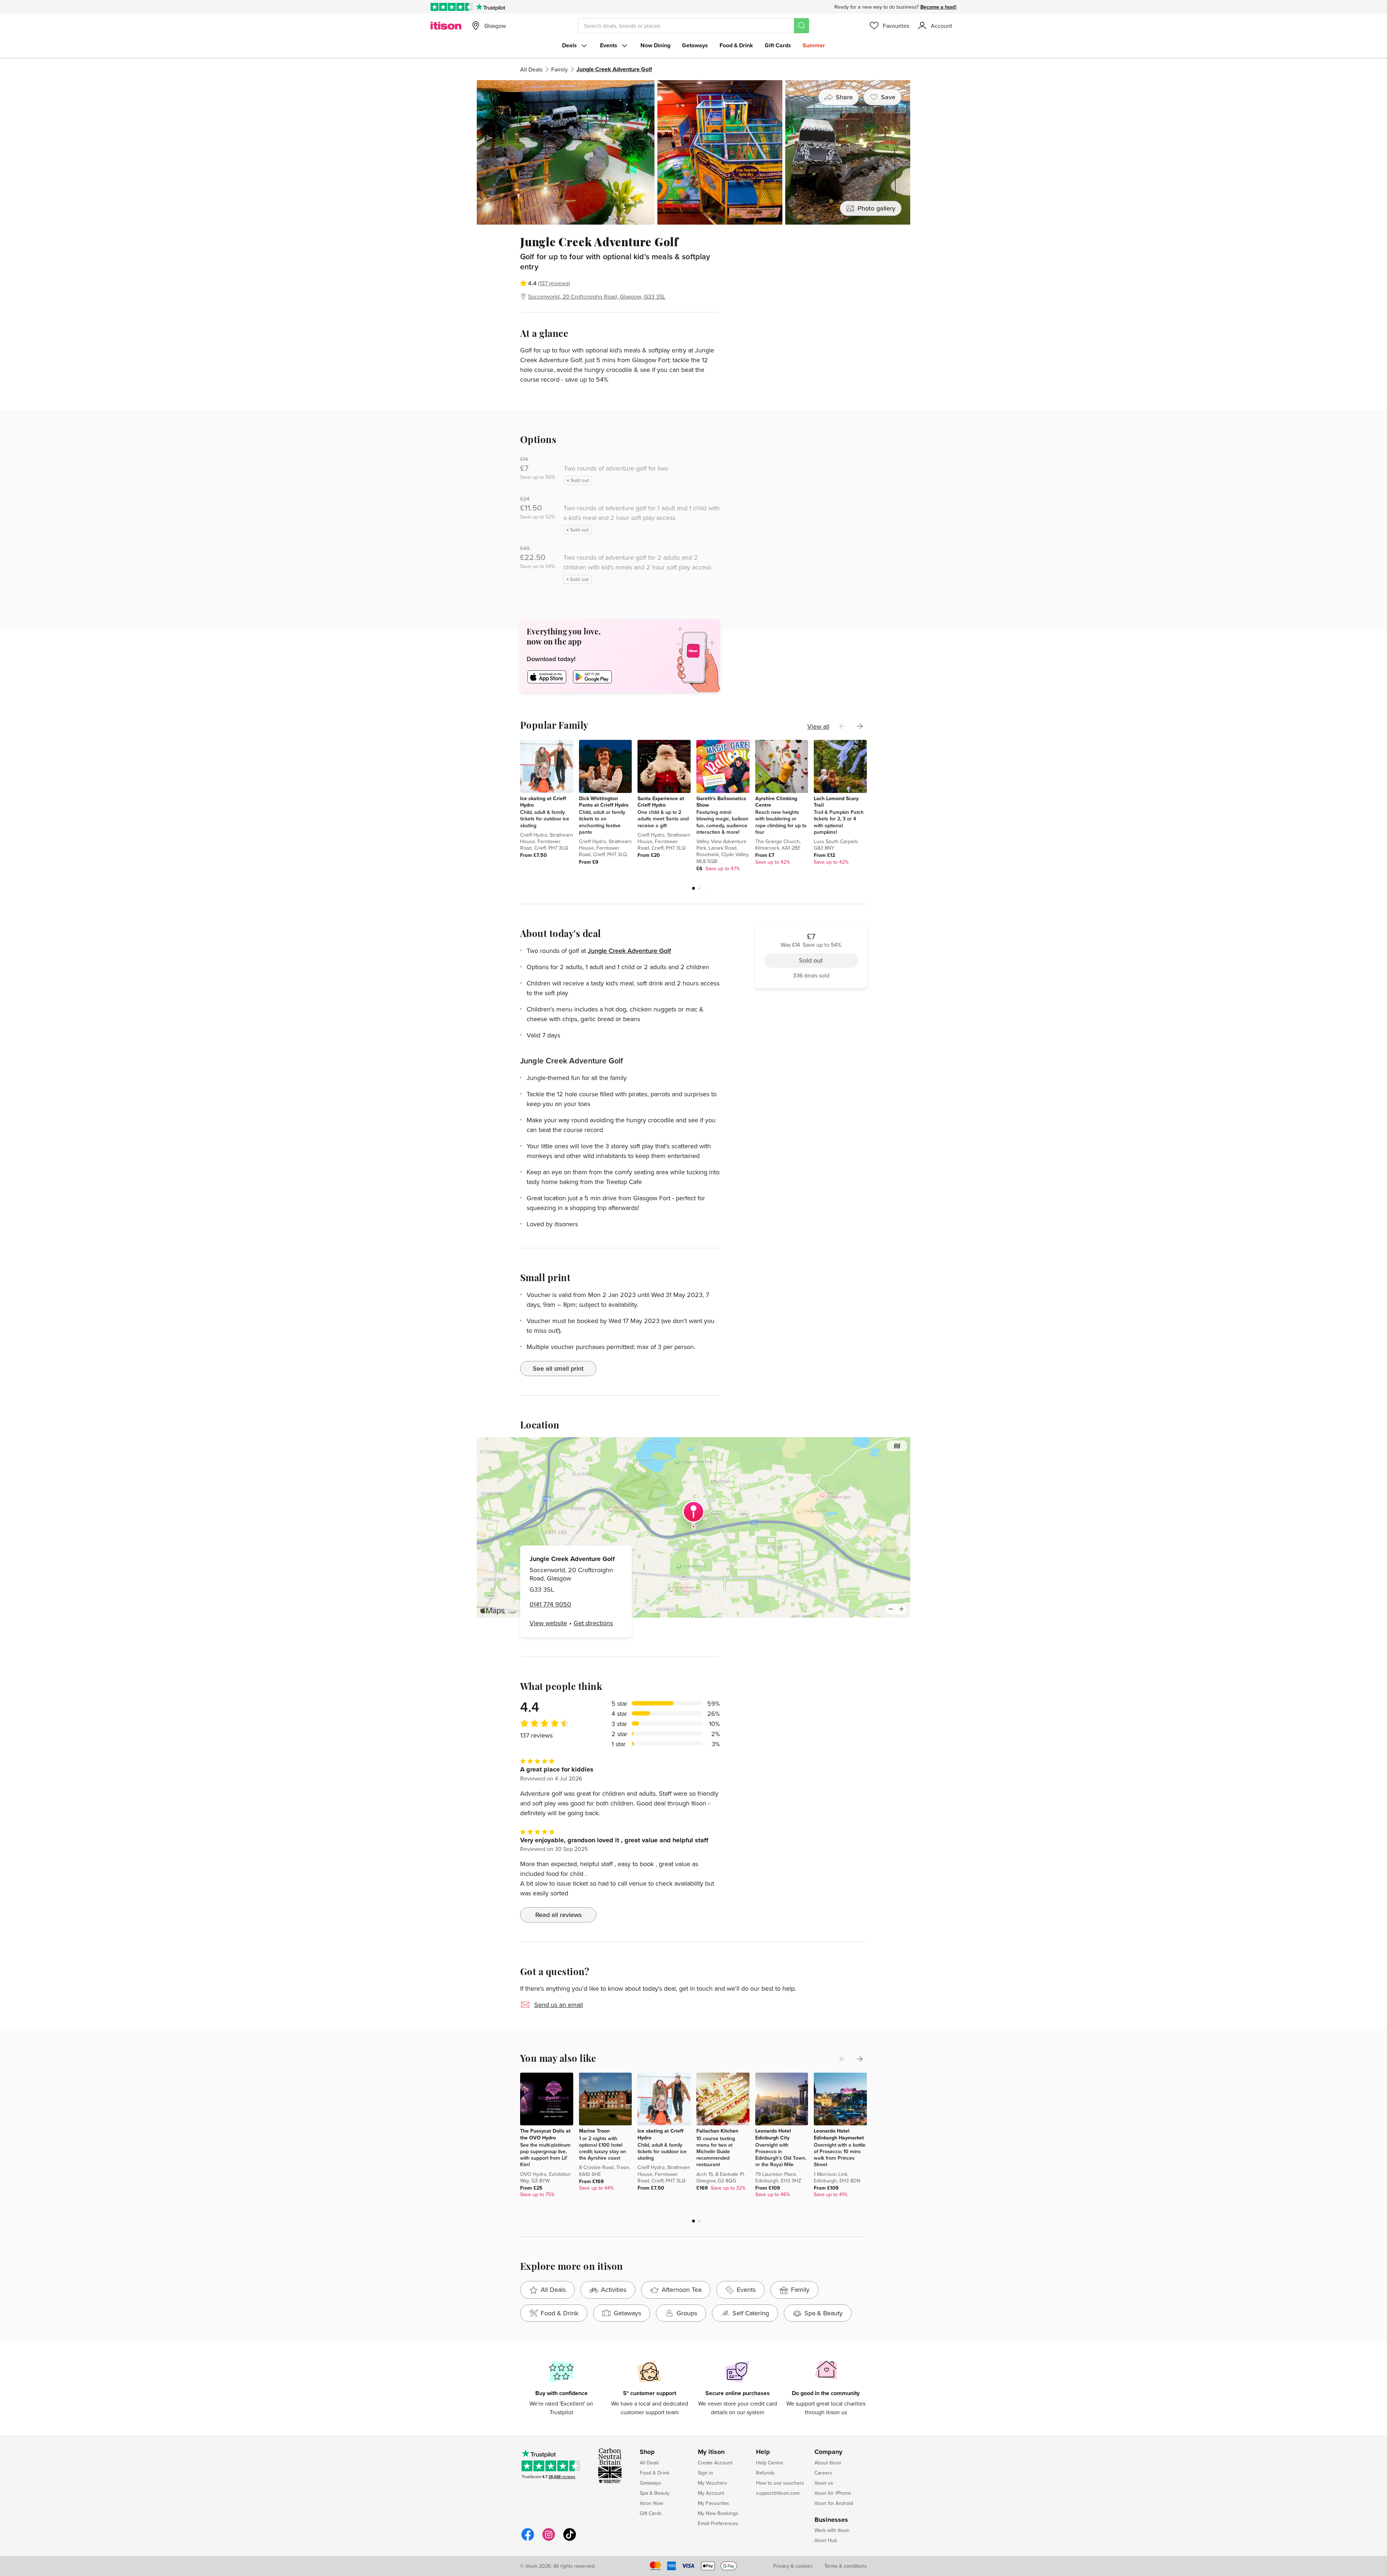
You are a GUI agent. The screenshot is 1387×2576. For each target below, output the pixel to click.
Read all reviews (558, 1915)
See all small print (558, 1368)
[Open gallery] (693, 152)
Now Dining (655, 45)
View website (548, 1623)
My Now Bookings (718, 2513)
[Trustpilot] (490, 7)
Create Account (715, 2463)
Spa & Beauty (655, 2493)
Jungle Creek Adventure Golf (629, 951)
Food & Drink (736, 45)
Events (609, 45)
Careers (823, 2473)
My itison (711, 2452)
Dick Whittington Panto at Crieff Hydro (604, 802)
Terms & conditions (846, 2566)
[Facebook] (528, 2540)
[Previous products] (842, 726)
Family (559, 69)
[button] (693, 888)
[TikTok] (570, 2540)
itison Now (651, 2503)
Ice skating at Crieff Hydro (543, 802)
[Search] (801, 26)
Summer (814, 45)
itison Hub (826, 2540)
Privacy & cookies (793, 2566)
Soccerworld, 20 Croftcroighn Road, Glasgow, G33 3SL (597, 296)
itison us (824, 2483)
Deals (569, 45)
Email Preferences (718, 2523)
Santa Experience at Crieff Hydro (661, 802)
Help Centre (770, 2463)
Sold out (811, 275)
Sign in (705, 2473)
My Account (711, 2493)
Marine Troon (594, 2131)
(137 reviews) (554, 283)
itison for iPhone (833, 2493)
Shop (647, 2452)
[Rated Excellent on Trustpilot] (452, 7)
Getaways (695, 45)
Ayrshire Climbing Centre (776, 802)
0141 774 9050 (550, 1604)
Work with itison (832, 2530)
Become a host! (938, 7)
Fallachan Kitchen (717, 2131)
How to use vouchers (780, 2483)
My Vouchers (712, 2483)
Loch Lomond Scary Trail (836, 802)
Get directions (593, 1623)
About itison (828, 2463)
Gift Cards (778, 45)
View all (818, 726)
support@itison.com (778, 2493)
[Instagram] (549, 2540)
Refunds (765, 2473)
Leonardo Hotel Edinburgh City (773, 2134)
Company (828, 2452)
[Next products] (860, 726)
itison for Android (834, 2503)
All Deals (531, 69)
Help (763, 2452)
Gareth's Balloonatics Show (721, 802)
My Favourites (714, 2503)
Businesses (831, 2520)
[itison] (446, 26)
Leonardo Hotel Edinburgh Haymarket (839, 2134)
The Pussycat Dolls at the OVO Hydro (545, 2134)
